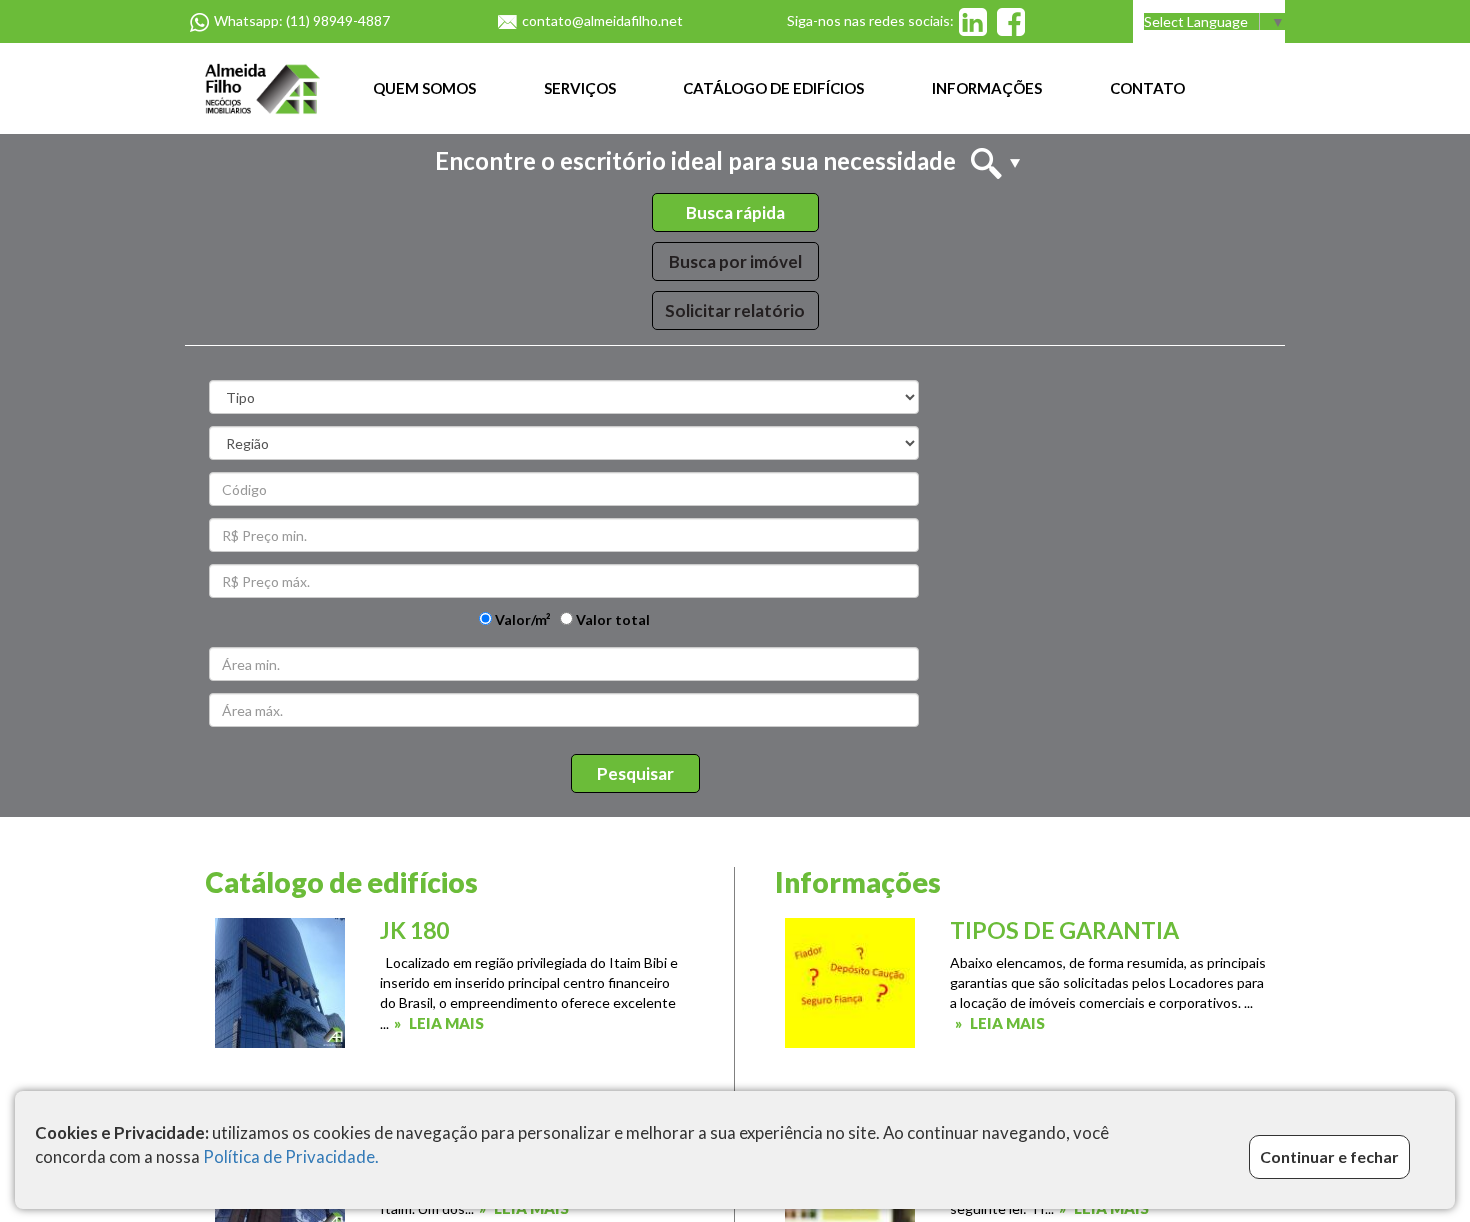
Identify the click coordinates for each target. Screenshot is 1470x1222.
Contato (1147, 88)
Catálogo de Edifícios (773, 88)
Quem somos (424, 88)
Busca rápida (735, 212)
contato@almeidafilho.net (602, 20)
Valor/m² (521, 619)
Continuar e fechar (1329, 1156)
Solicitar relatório (735, 310)
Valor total (611, 619)
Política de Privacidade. (291, 1156)
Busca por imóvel (735, 261)
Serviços (580, 88)
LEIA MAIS (446, 1023)
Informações (987, 88)
